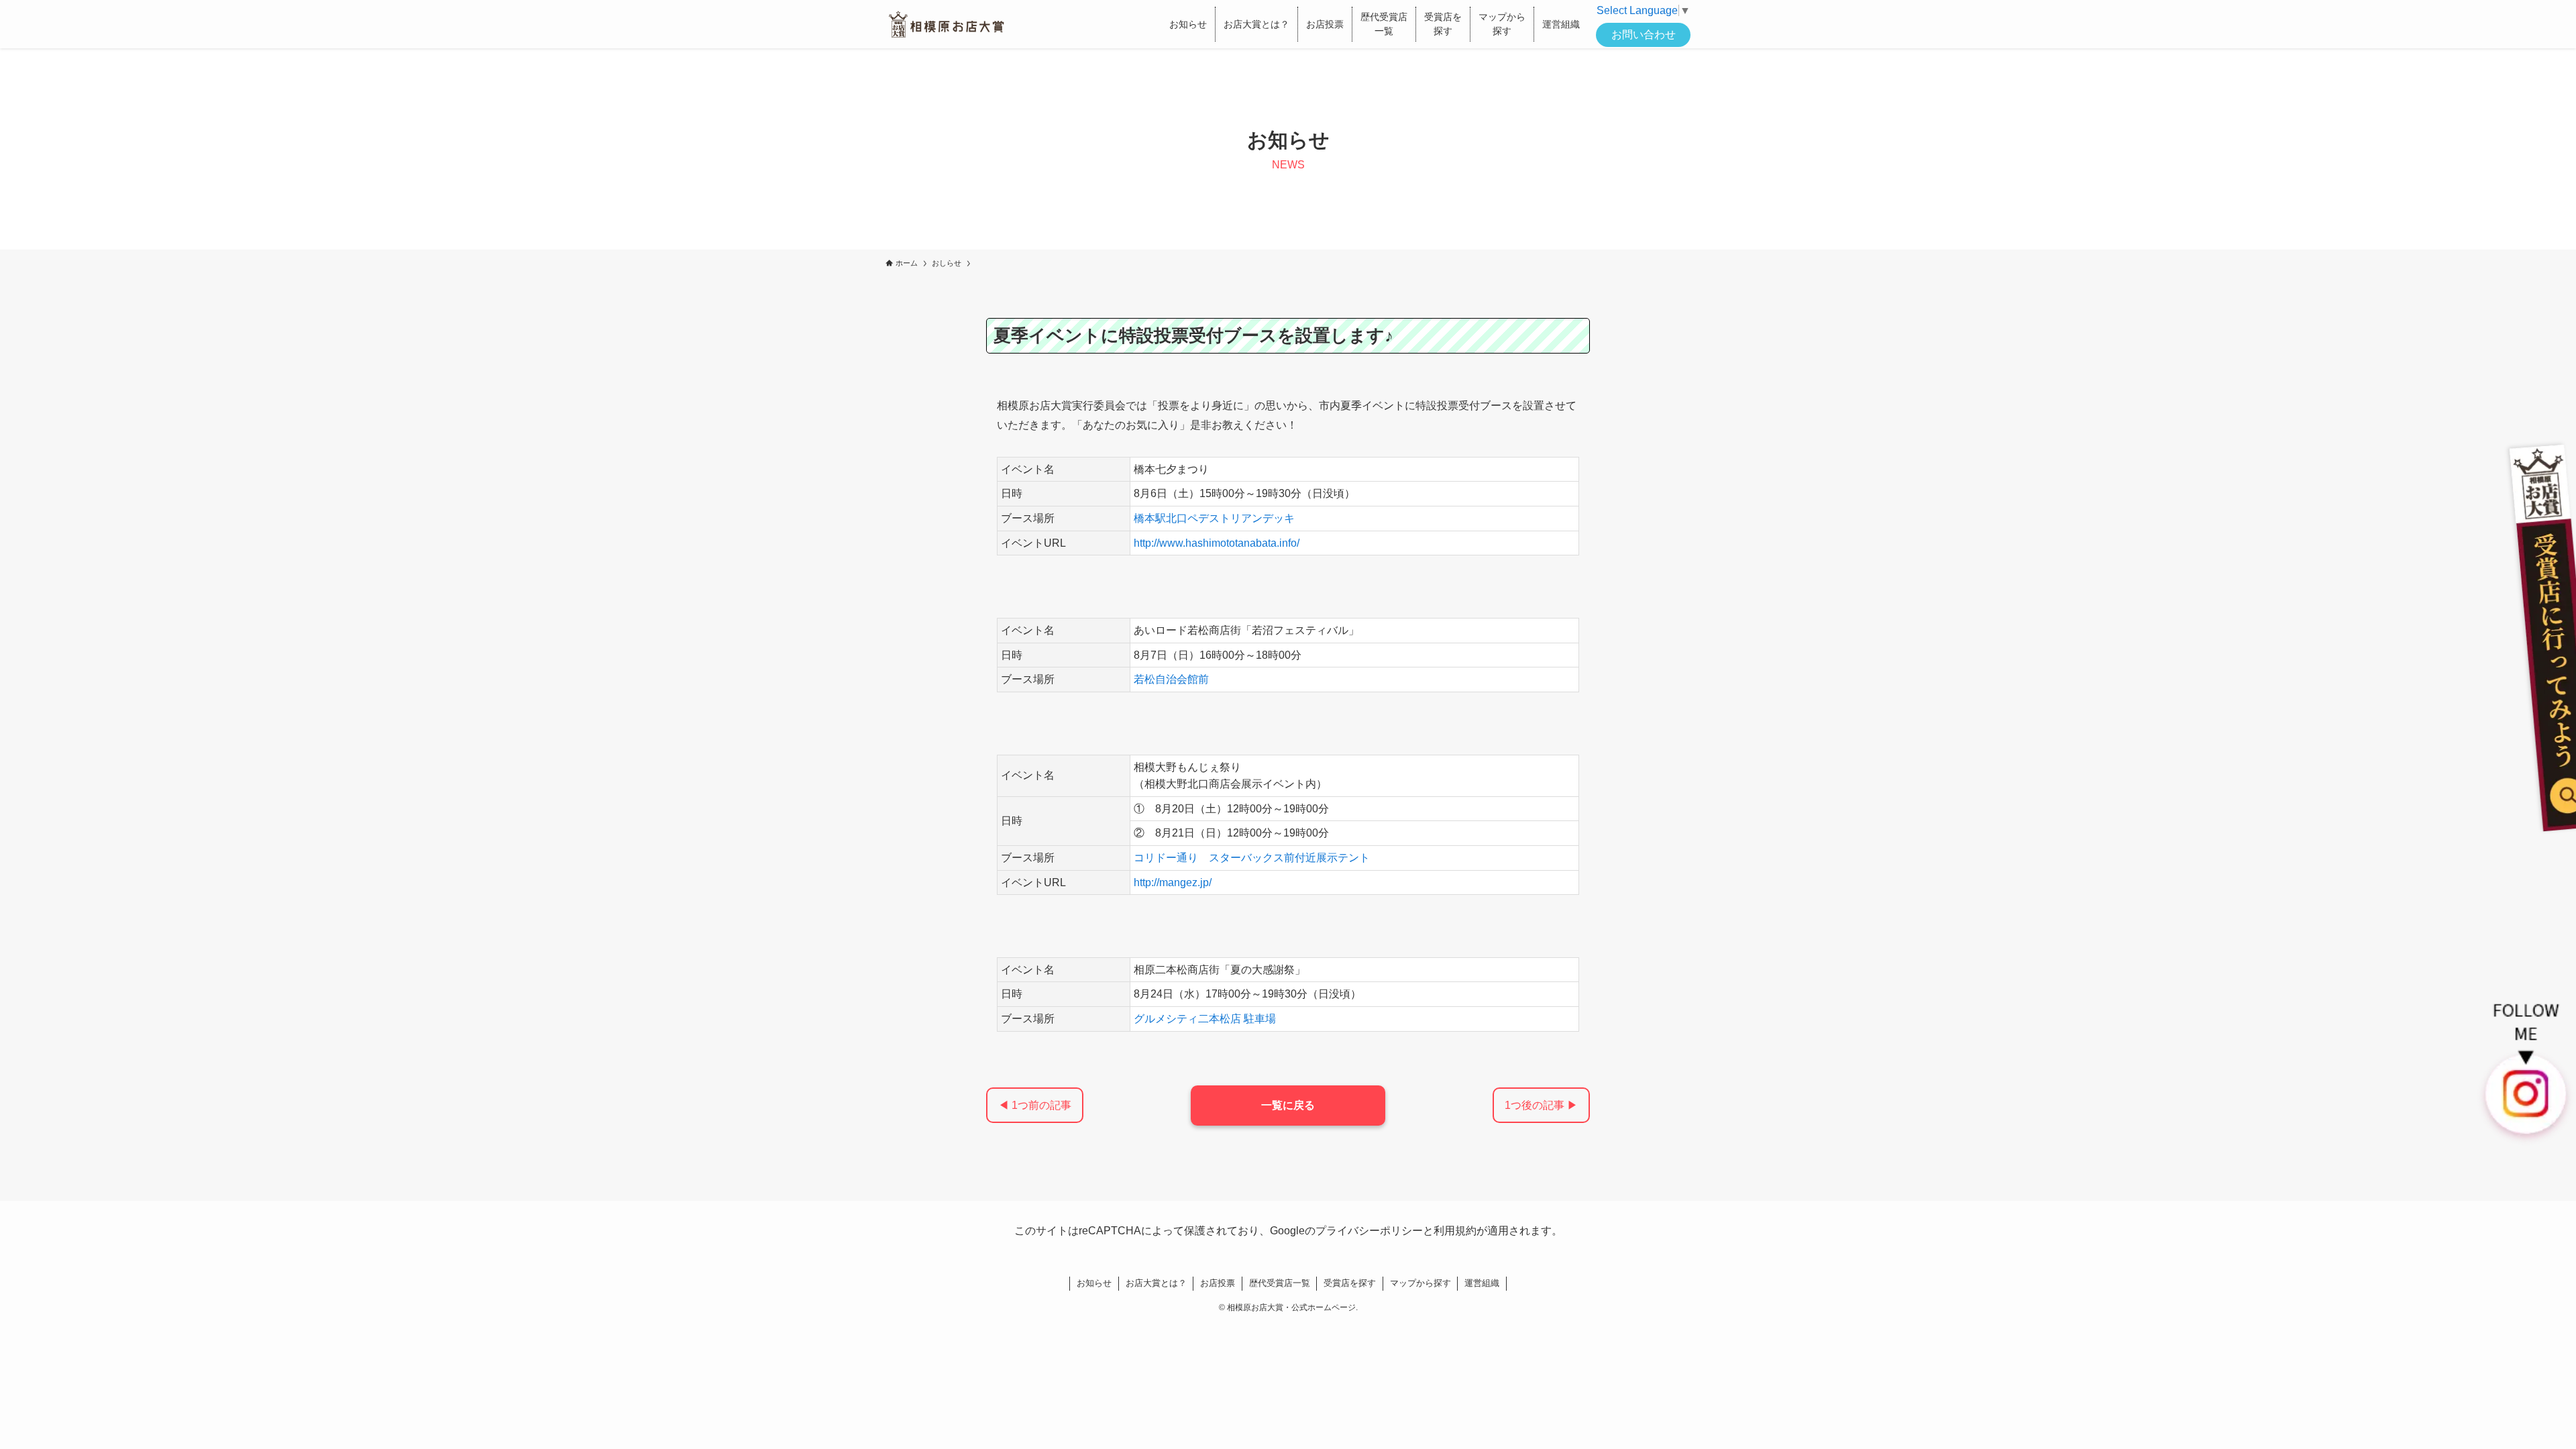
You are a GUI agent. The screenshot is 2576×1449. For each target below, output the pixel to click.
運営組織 (1482, 1283)
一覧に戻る (1288, 1105)
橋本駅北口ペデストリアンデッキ (1214, 518)
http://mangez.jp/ (1173, 882)
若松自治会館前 (1171, 679)
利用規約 (1455, 1231)
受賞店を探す (1350, 1283)
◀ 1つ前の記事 (1035, 1105)
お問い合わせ (1644, 35)
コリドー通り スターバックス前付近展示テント (1252, 858)
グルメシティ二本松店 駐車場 (1205, 1019)
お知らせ (1094, 1283)
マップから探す (1420, 1283)
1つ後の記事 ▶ (1541, 1105)
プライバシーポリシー (1369, 1231)
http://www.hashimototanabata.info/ (1217, 543)
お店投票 (1218, 1283)
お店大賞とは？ (1156, 1283)
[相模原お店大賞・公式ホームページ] (946, 24)
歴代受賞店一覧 (1280, 1283)
